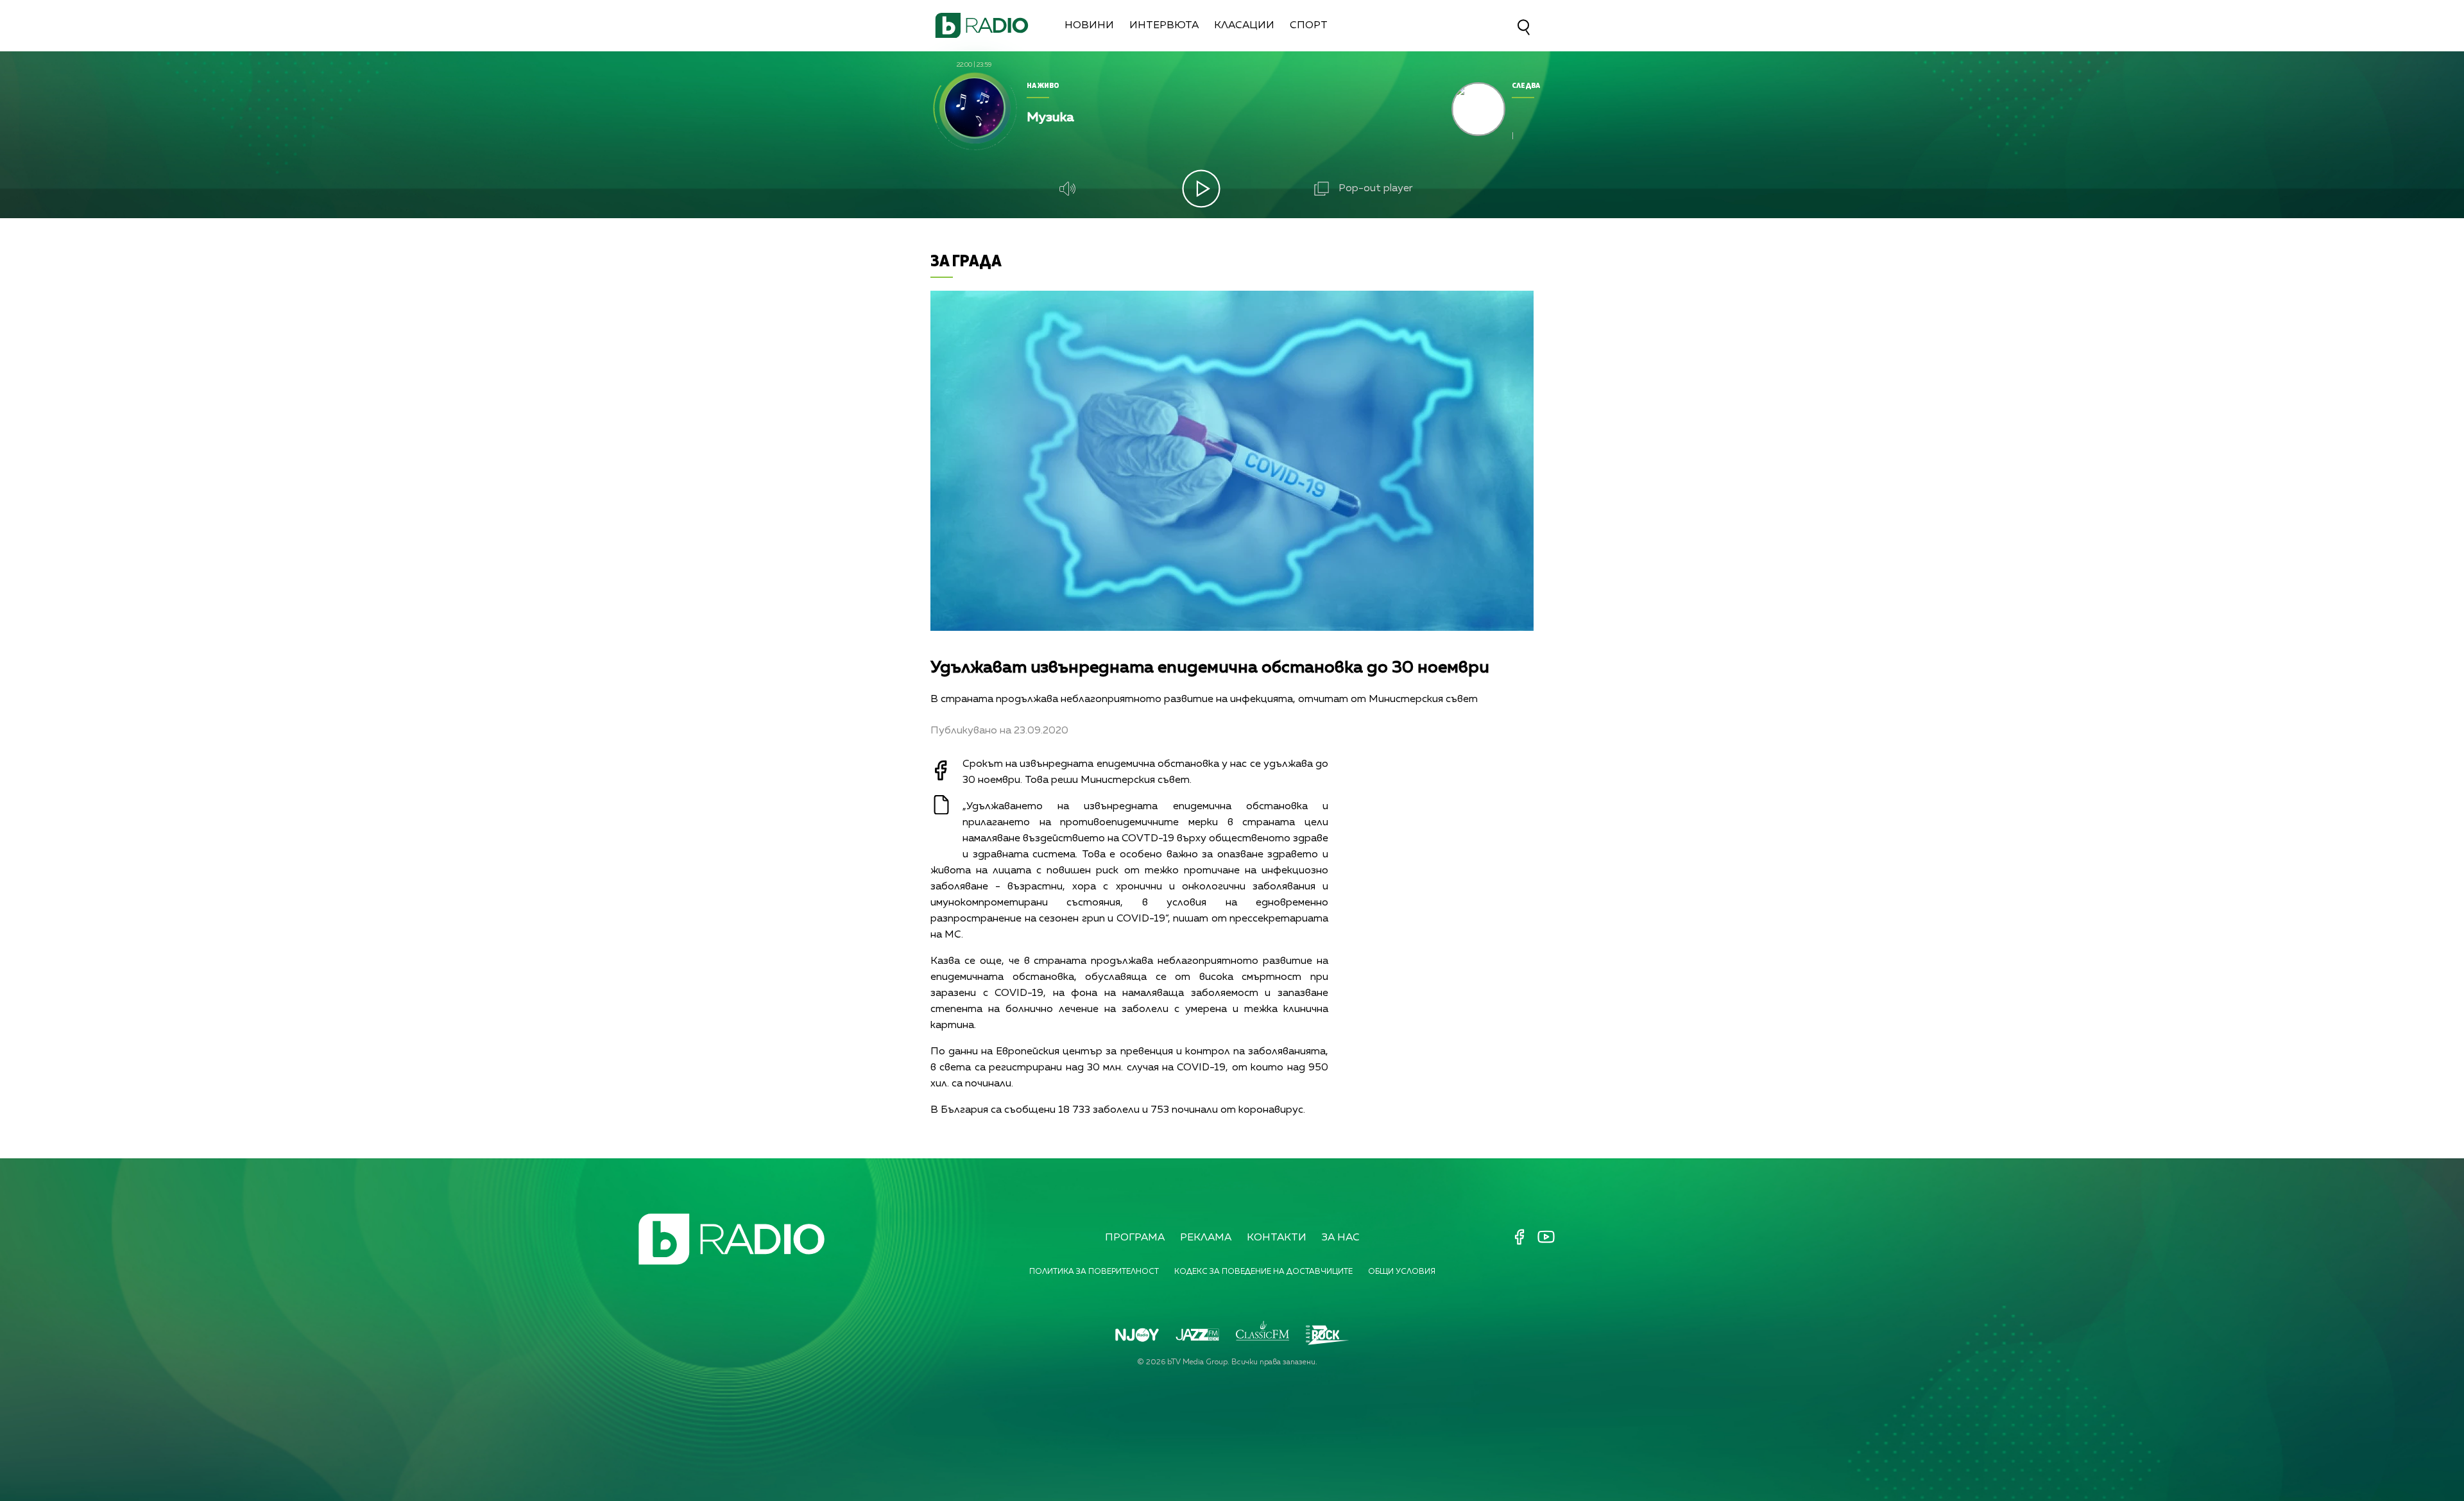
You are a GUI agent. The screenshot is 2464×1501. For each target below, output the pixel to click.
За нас (1341, 1238)
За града (966, 260)
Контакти (1277, 1238)
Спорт (1309, 26)
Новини (1089, 26)
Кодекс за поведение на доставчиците (1263, 1272)
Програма (1135, 1238)
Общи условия (1402, 1272)
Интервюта (1164, 26)
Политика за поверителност (1094, 1272)
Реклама (1206, 1238)
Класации (1244, 26)
